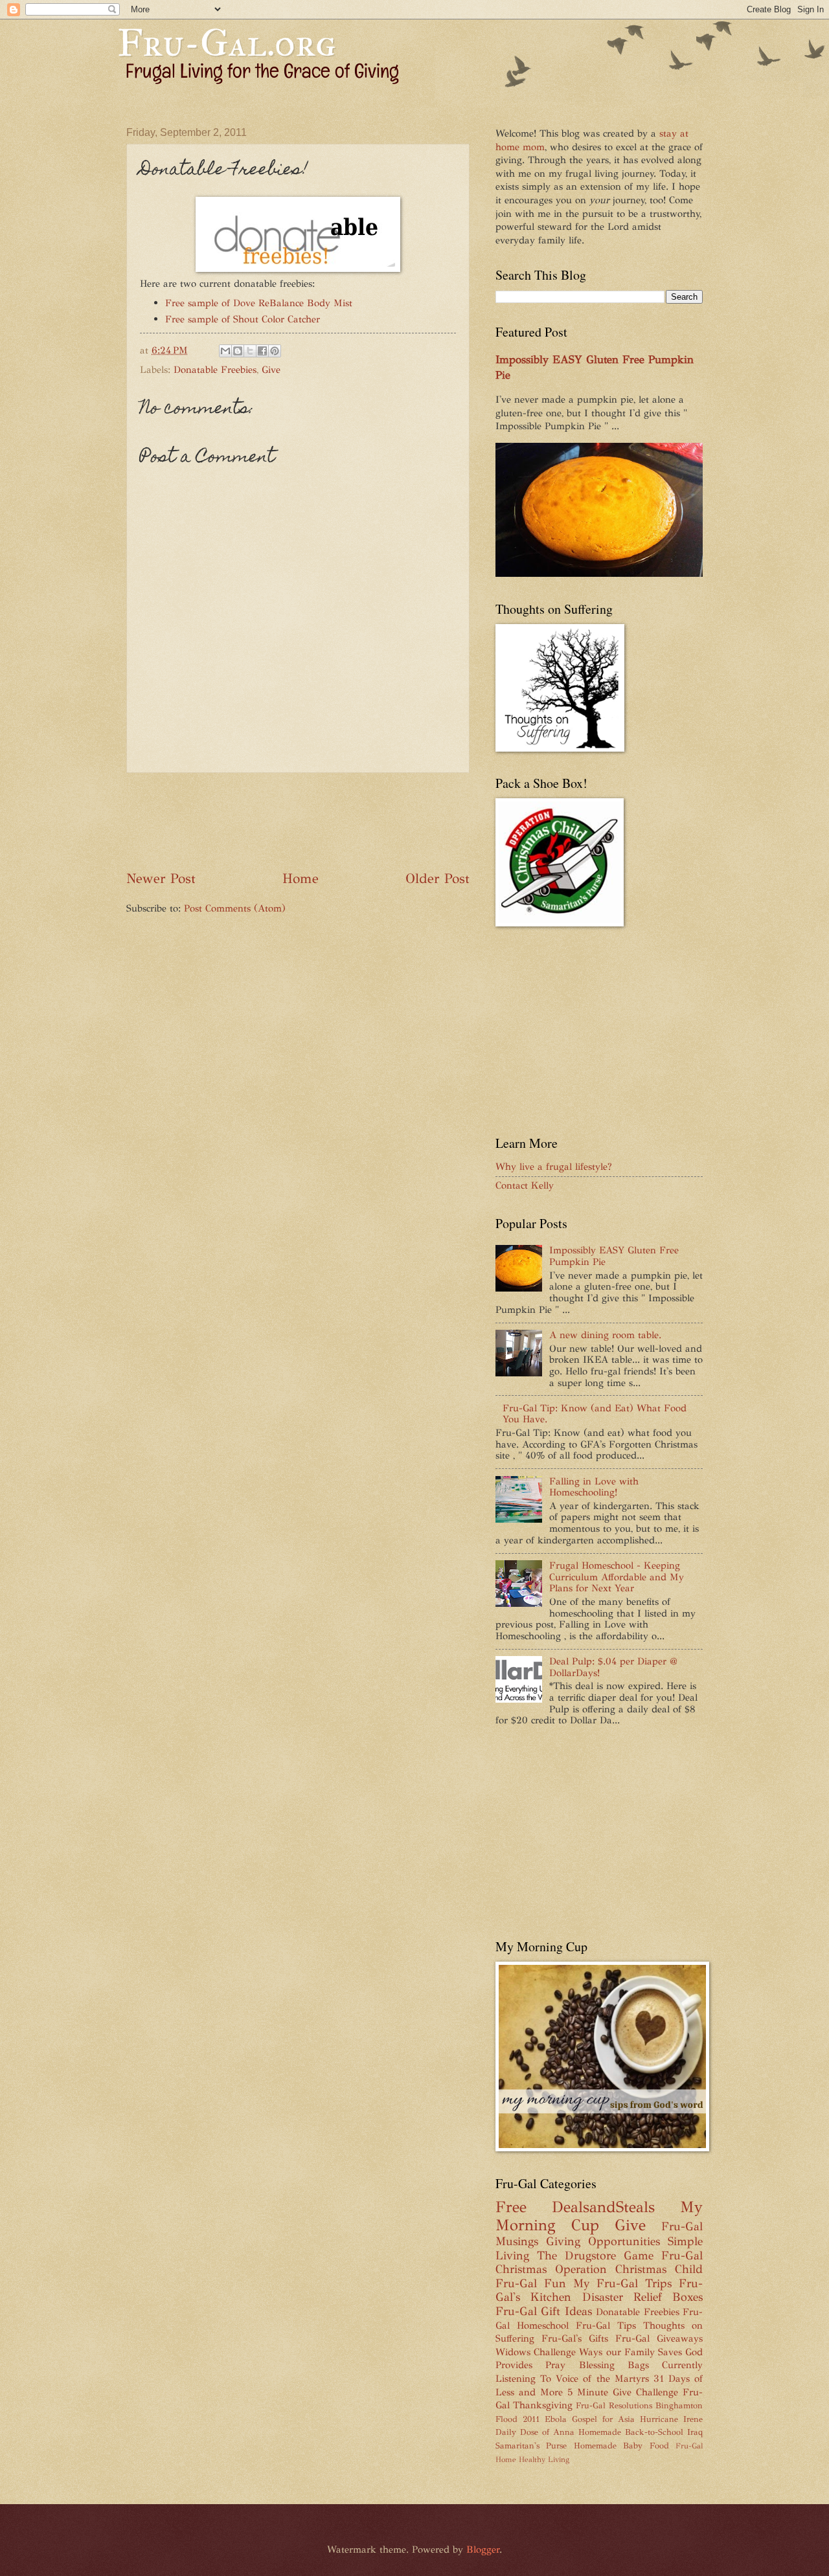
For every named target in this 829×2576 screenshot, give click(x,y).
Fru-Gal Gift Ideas (544, 2311)
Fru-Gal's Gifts (575, 2338)
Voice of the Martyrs (602, 2379)
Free (511, 2207)
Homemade (600, 2432)
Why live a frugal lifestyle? (554, 1167)
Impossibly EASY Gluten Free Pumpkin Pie (614, 1256)
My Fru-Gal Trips (623, 2283)
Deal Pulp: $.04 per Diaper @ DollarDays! (613, 1667)
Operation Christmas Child (629, 2269)
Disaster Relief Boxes (643, 2297)
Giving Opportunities (603, 2241)
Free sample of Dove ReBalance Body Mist (259, 303)
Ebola (556, 2419)
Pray (555, 2365)
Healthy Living (544, 2459)
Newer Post (161, 879)
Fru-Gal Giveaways (659, 2338)
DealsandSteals (603, 2207)
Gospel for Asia (603, 2419)
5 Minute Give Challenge (623, 2392)
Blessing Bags (614, 2365)
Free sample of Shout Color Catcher (243, 319)
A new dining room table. (605, 1335)
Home (301, 879)
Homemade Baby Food (621, 2446)
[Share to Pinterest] (275, 351)
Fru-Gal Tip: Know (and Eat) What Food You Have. (595, 1414)
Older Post (437, 879)
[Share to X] (250, 351)
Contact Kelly (525, 1185)
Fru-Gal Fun (531, 2283)
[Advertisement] (362, 822)
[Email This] (225, 351)
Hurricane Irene (671, 2419)
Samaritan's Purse (531, 2446)
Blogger (483, 2549)
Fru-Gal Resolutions (614, 2405)
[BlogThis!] (238, 351)
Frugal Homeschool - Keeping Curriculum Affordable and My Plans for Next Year (617, 1577)
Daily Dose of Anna (535, 2432)
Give (271, 370)
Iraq (695, 2432)
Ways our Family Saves (630, 2352)
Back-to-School (654, 2432)
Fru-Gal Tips (606, 2325)
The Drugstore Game (595, 2256)
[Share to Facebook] (262, 351)
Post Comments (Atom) (235, 908)
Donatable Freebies (215, 370)
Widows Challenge (536, 2352)
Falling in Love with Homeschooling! (594, 1487)
